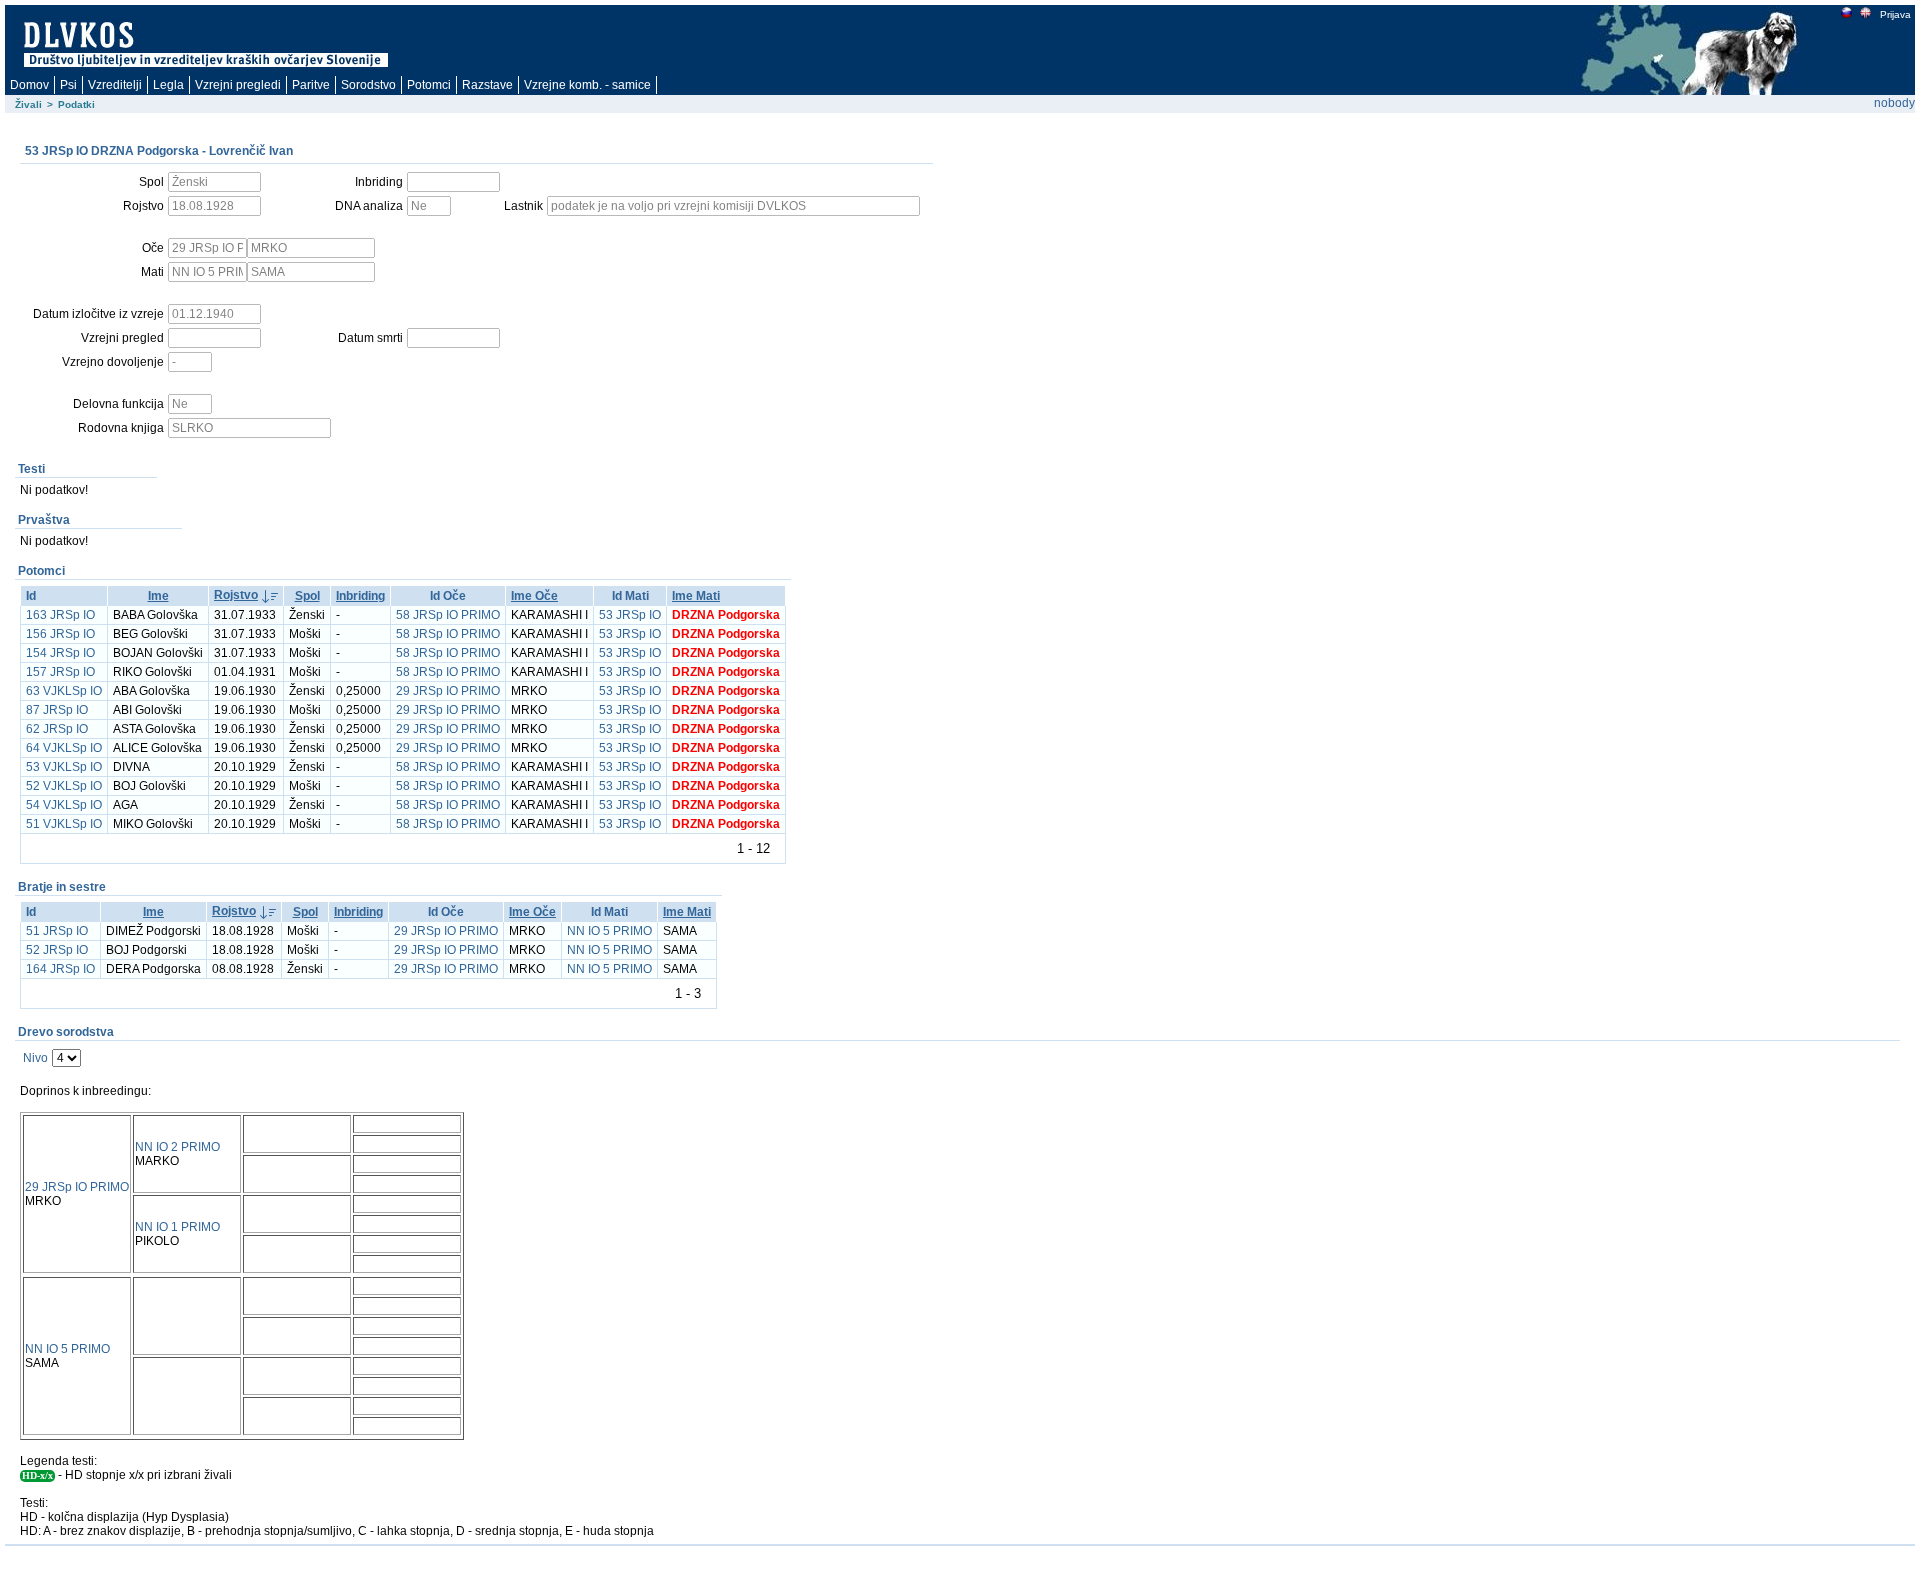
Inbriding (360, 596)
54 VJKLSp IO (64, 805)
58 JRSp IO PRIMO (448, 615)
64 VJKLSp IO (64, 748)
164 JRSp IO (60, 969)
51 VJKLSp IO (64, 824)
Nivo (35, 1058)
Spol (307, 596)
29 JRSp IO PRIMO (448, 691)
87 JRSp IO (57, 710)
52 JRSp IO (57, 950)
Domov (29, 85)
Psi (68, 85)
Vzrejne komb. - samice (587, 85)
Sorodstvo (368, 85)
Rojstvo (236, 595)
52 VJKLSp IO (64, 786)
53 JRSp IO (630, 615)
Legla (168, 85)
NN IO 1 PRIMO (177, 1227)
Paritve (311, 85)
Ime (158, 596)
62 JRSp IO (57, 729)
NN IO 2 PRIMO (177, 1147)
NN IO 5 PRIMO (609, 931)
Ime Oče (534, 596)
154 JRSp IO (60, 653)
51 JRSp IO (57, 931)
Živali (28, 104)
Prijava (1895, 14)
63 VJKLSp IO (64, 691)
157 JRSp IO (60, 672)
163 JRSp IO (60, 615)
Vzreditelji (115, 85)
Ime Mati (696, 596)
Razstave (487, 85)
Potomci (429, 85)
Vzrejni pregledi (238, 85)
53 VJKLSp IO (64, 767)
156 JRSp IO (60, 634)
